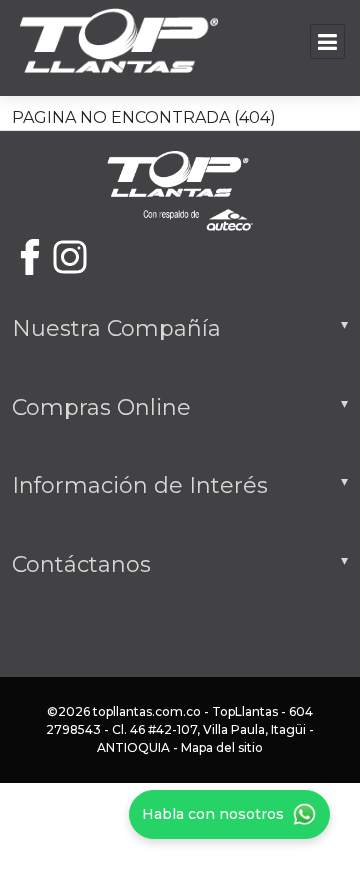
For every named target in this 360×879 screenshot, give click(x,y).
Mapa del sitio (222, 747)
